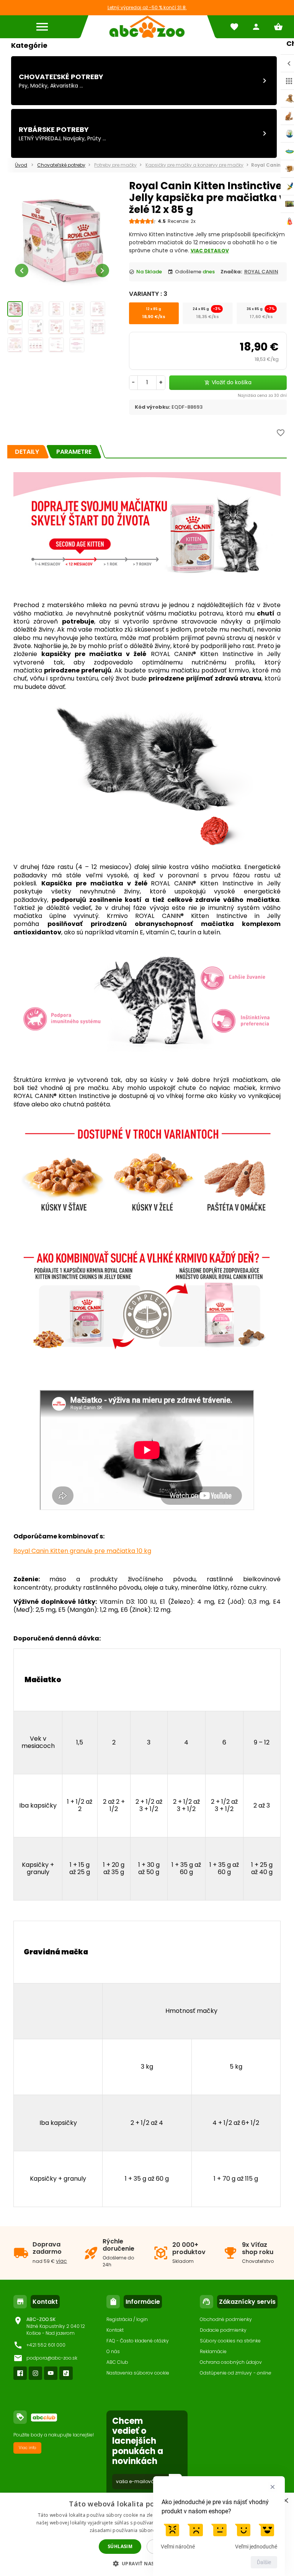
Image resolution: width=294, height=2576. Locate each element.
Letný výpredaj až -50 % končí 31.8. (147, 7)
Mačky (39, 86)
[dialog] (147, 2534)
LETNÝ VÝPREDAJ (40, 138)
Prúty (94, 138)
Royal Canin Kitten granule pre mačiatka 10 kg (82, 1551)
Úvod (21, 165)
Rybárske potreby (54, 129)
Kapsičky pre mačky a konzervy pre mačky (194, 165)
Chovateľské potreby (61, 77)
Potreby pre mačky (115, 165)
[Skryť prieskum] (273, 2487)
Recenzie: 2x (182, 221)
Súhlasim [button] (120, 2546)
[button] (147, 2563)
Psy (23, 86)
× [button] (285, 2501)
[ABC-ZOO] (147, 27)
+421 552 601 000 (46, 2345)
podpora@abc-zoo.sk (52, 2358)
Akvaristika (64, 86)
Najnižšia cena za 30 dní (262, 395)
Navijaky (74, 138)
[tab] (27, 452)
